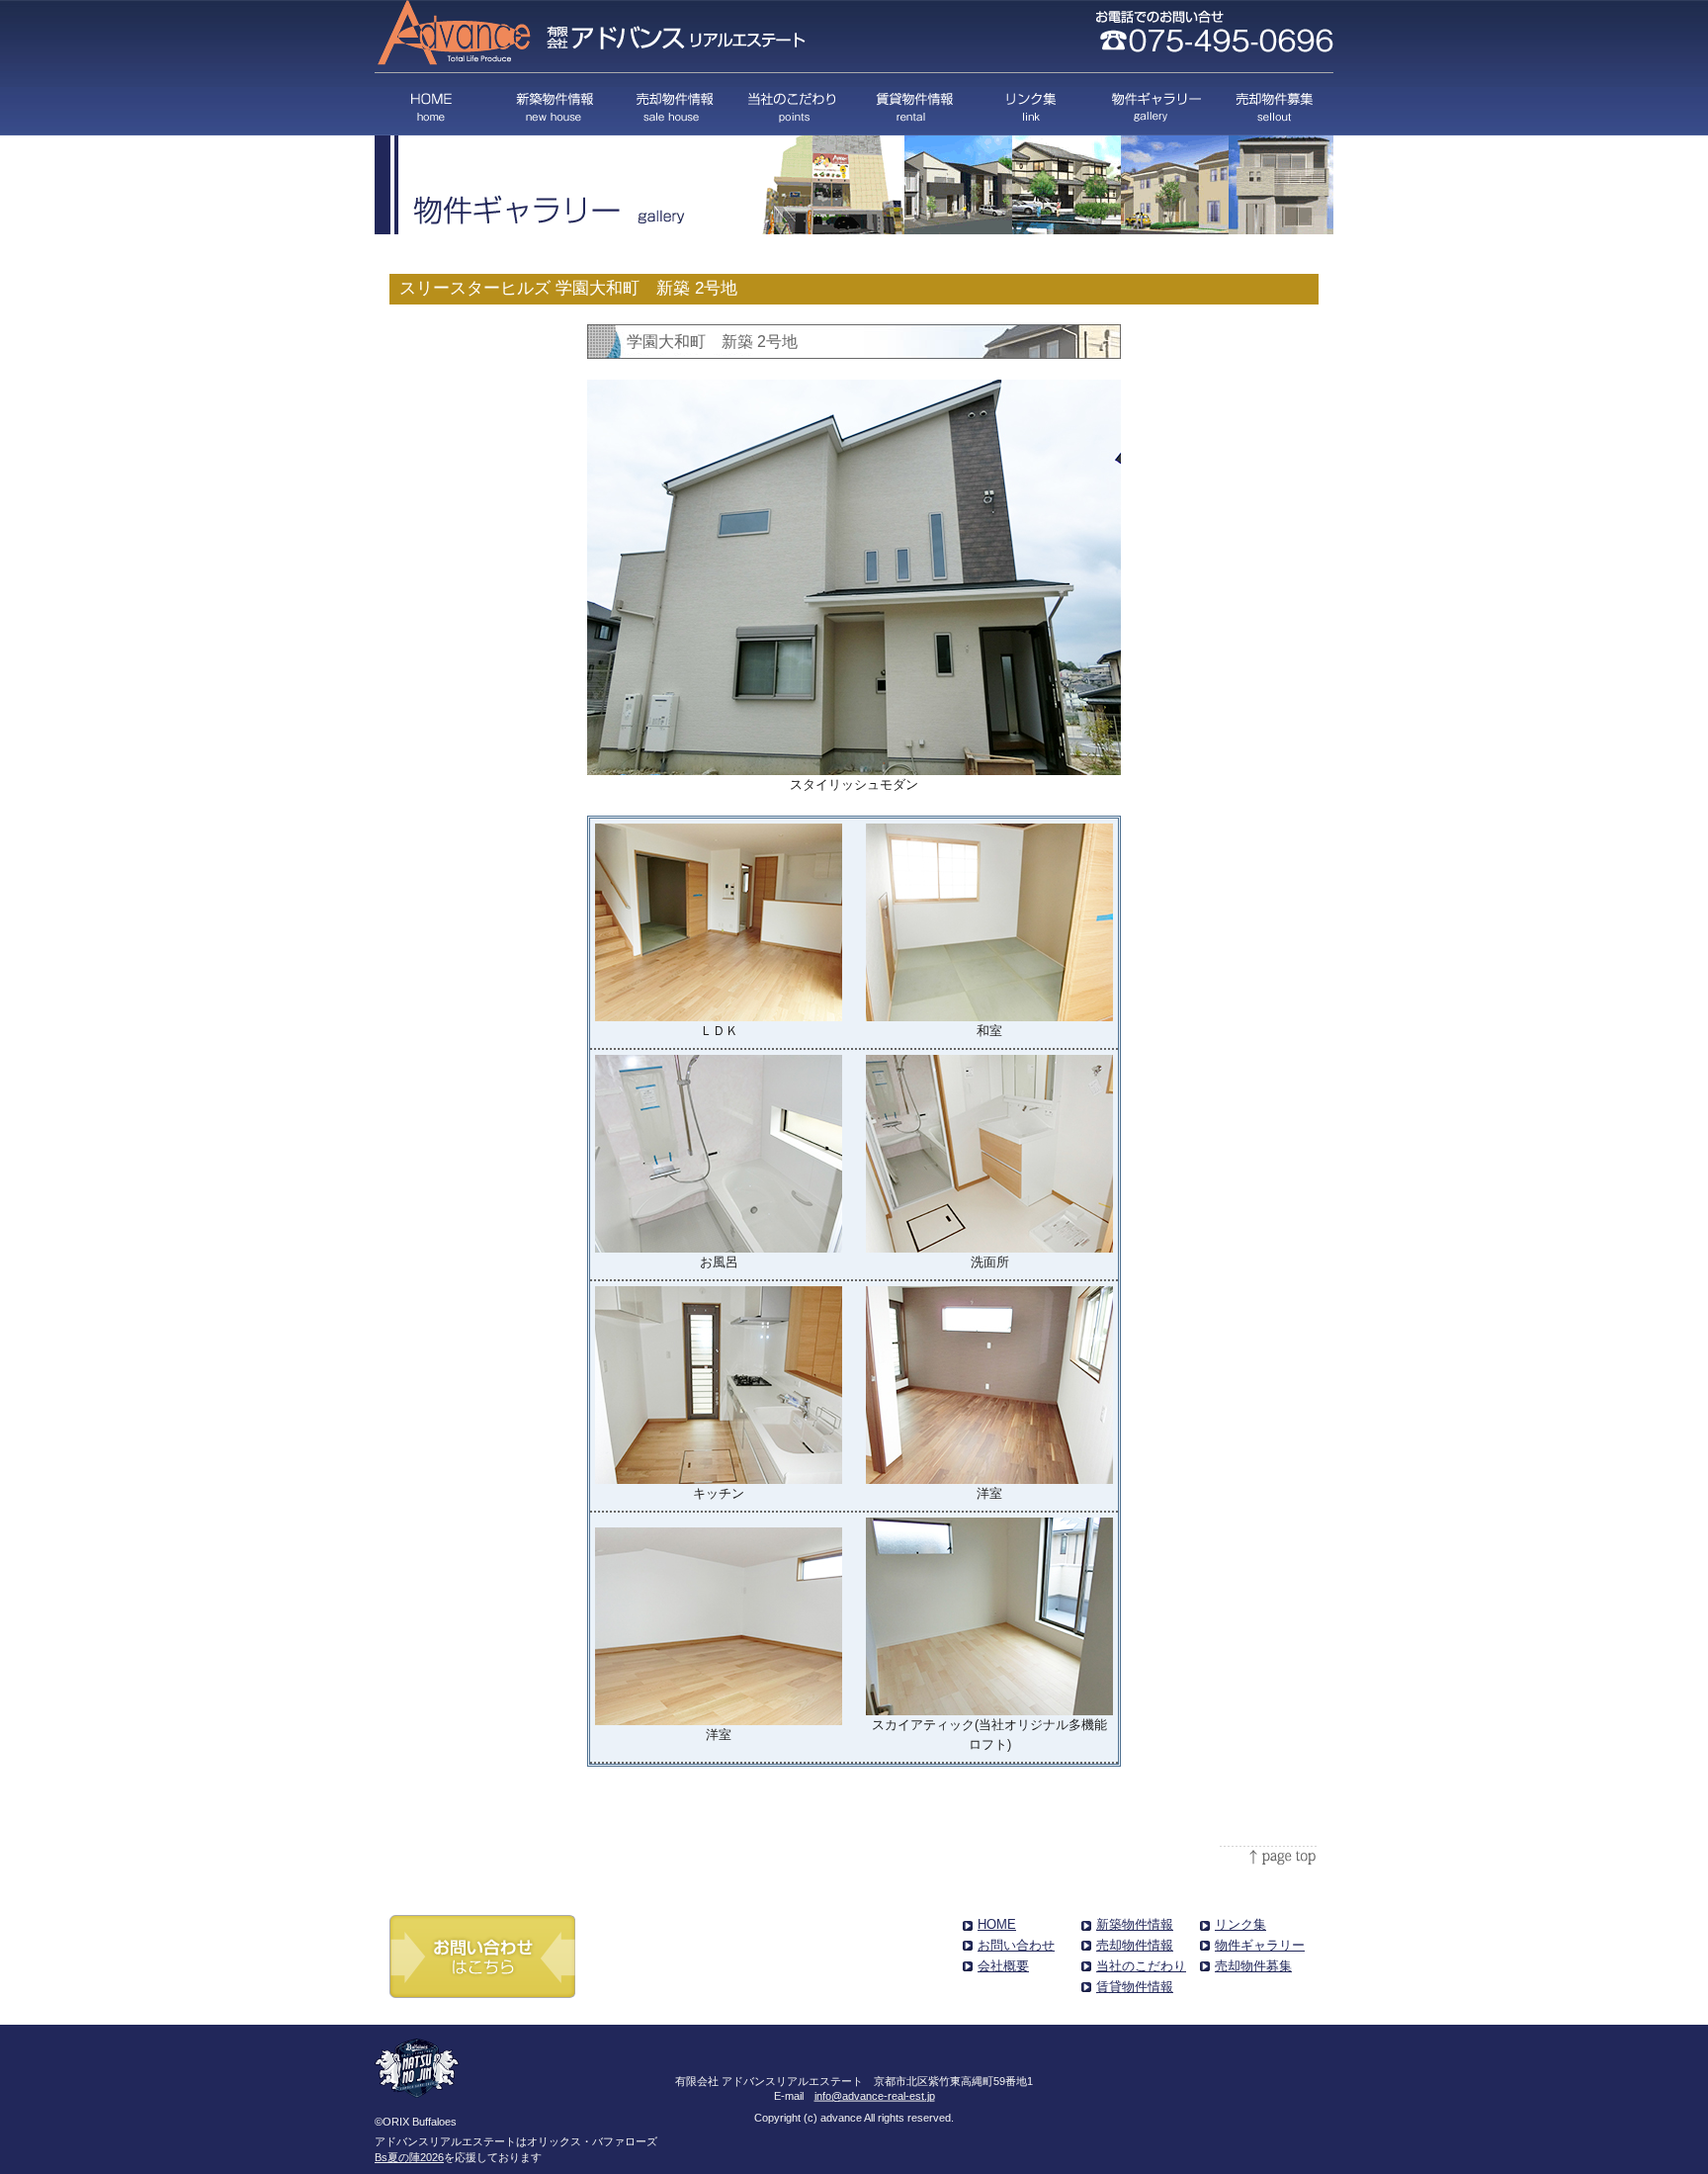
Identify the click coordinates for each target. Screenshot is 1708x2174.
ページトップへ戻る (1269, 1856)
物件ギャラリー (1152, 104)
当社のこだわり (793, 104)
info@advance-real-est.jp (875, 2095)
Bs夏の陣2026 (409, 2157)
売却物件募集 (1272, 104)
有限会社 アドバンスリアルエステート (594, 34)
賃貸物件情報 (913, 104)
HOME (434, 104)
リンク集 (1032, 104)
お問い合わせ (1016, 1945)
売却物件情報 (674, 104)
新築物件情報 (554, 104)
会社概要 (1003, 1966)
